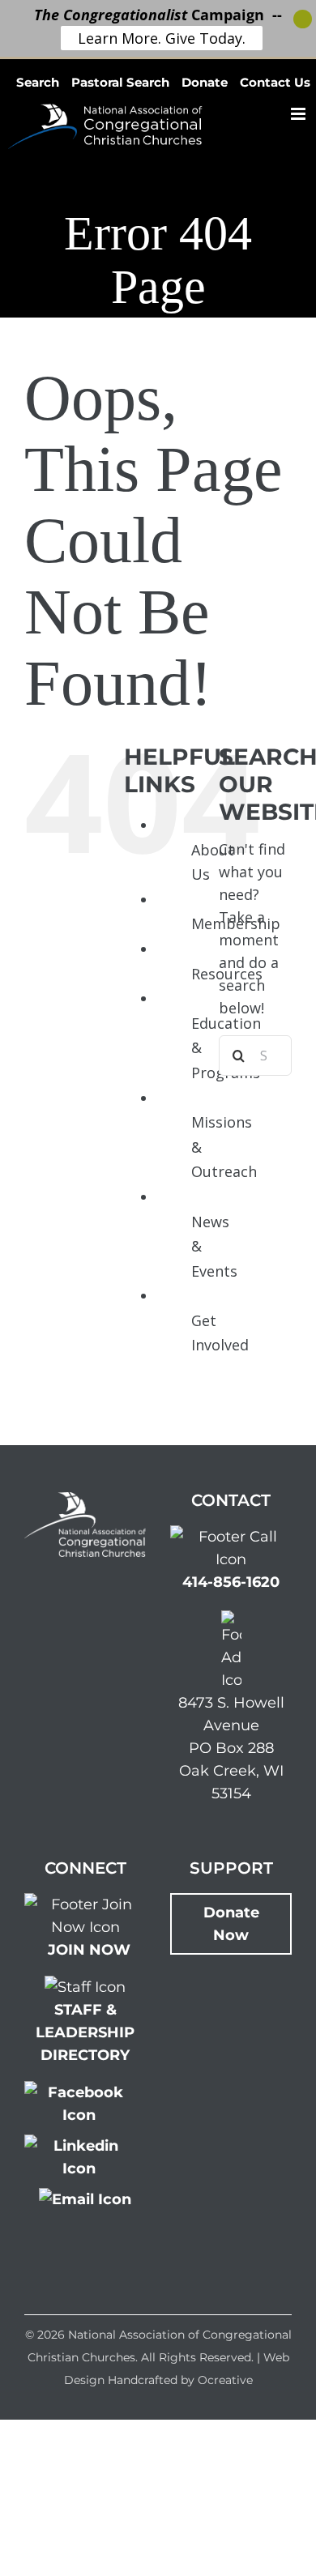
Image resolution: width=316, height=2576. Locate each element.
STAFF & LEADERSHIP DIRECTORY (85, 2032)
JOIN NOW (89, 1950)
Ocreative (225, 2380)
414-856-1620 (231, 1582)
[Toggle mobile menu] (299, 114)
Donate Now (231, 1924)
